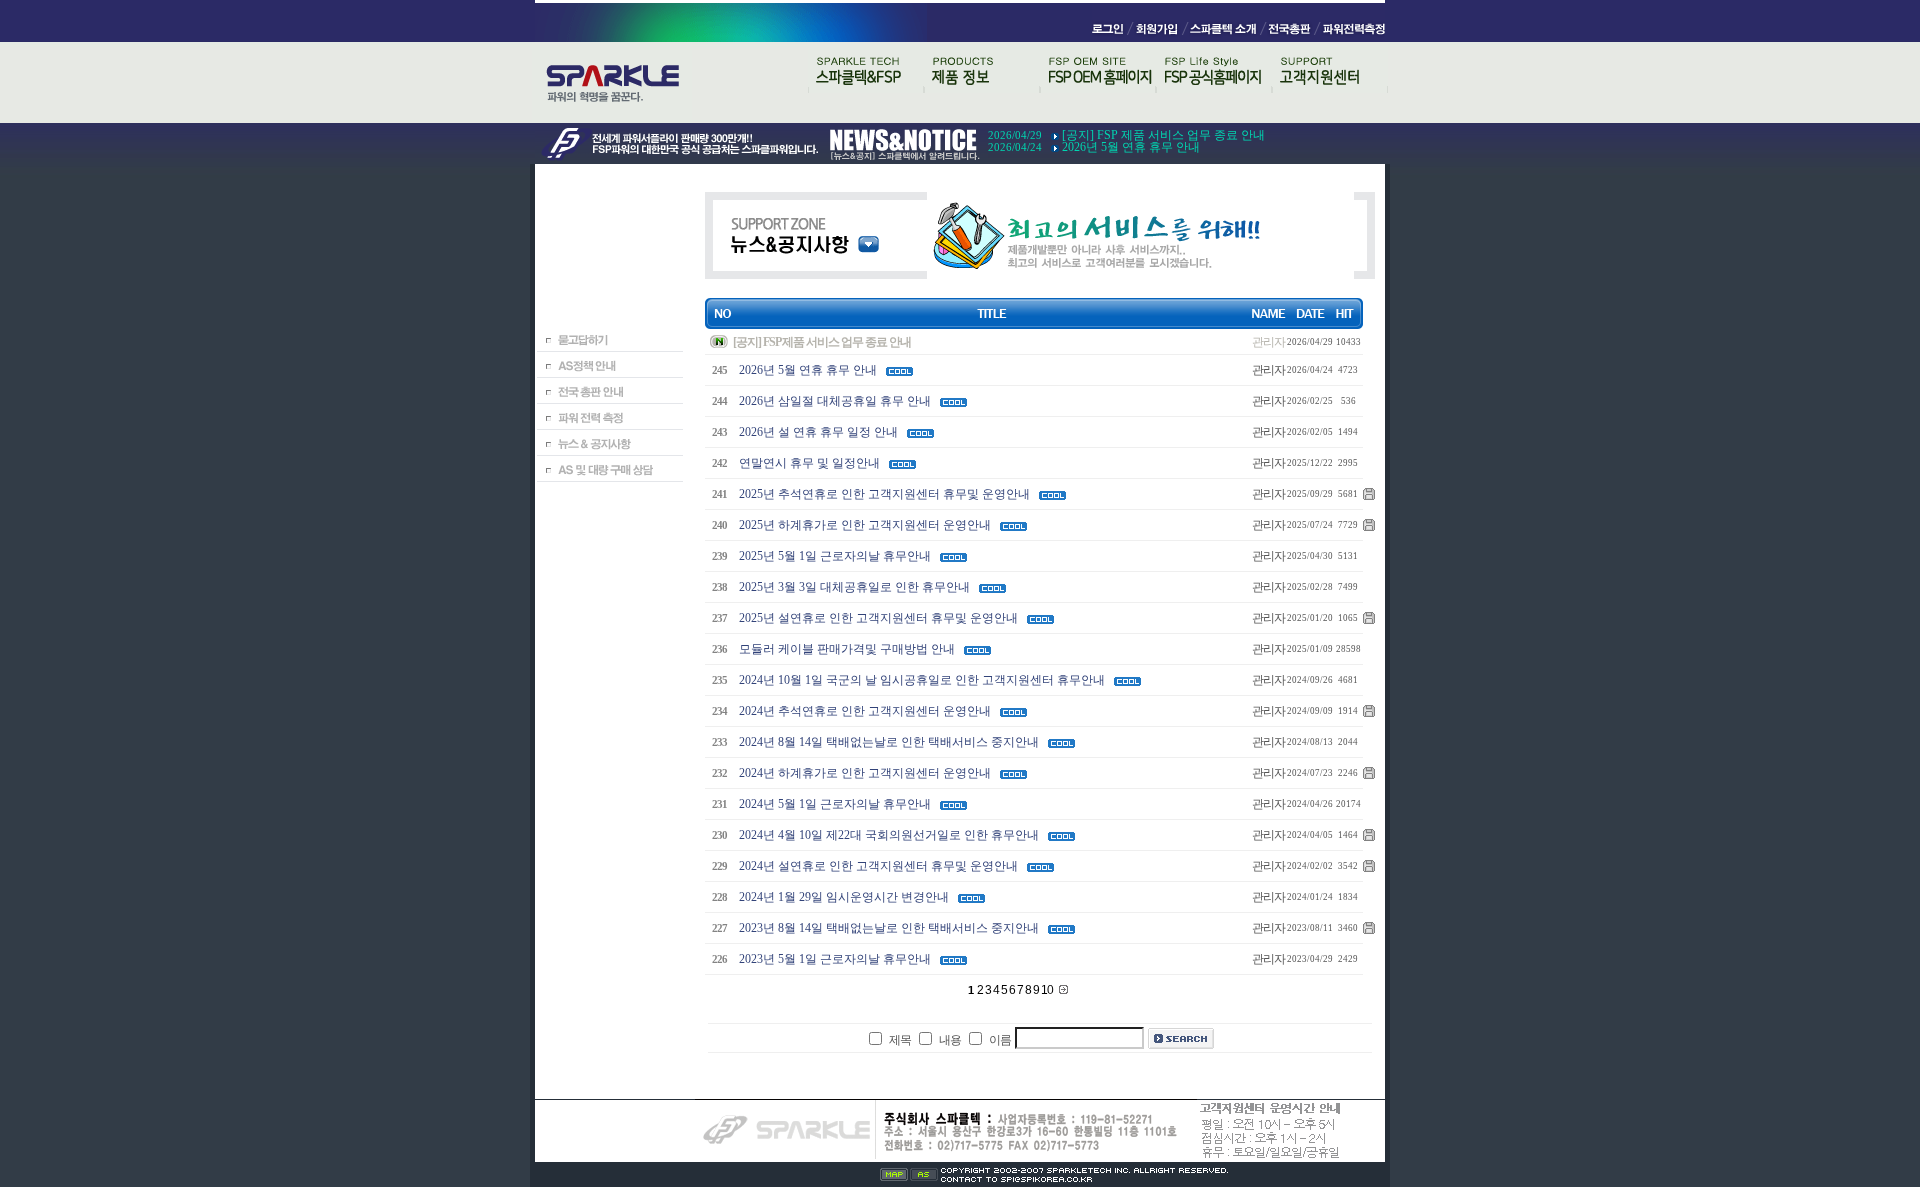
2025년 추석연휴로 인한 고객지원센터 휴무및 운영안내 (884, 494)
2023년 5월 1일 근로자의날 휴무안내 (835, 959)
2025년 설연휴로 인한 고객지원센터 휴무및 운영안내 (878, 618)
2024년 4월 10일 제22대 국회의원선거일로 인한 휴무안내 (889, 835)
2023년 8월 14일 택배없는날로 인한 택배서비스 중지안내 (889, 928)
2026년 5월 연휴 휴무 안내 (1131, 147)
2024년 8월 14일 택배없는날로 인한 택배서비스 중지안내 (889, 742)
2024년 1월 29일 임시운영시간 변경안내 (844, 897)
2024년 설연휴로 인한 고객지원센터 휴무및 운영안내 (878, 866)
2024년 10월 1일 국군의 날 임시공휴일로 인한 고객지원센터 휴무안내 (922, 680)
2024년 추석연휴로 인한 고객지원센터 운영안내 (865, 711)
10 (1048, 990)
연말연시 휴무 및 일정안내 (809, 463)
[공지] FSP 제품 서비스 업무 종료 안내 (1163, 135)
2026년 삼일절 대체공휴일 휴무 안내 (835, 401)
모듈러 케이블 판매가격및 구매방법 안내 (847, 649)
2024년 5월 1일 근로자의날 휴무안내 (835, 804)
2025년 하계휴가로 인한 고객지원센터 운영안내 (865, 525)
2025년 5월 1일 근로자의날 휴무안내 (835, 556)
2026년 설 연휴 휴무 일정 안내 (818, 432)
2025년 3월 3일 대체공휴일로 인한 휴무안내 (854, 587)
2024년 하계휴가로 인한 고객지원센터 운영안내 (865, 773)
